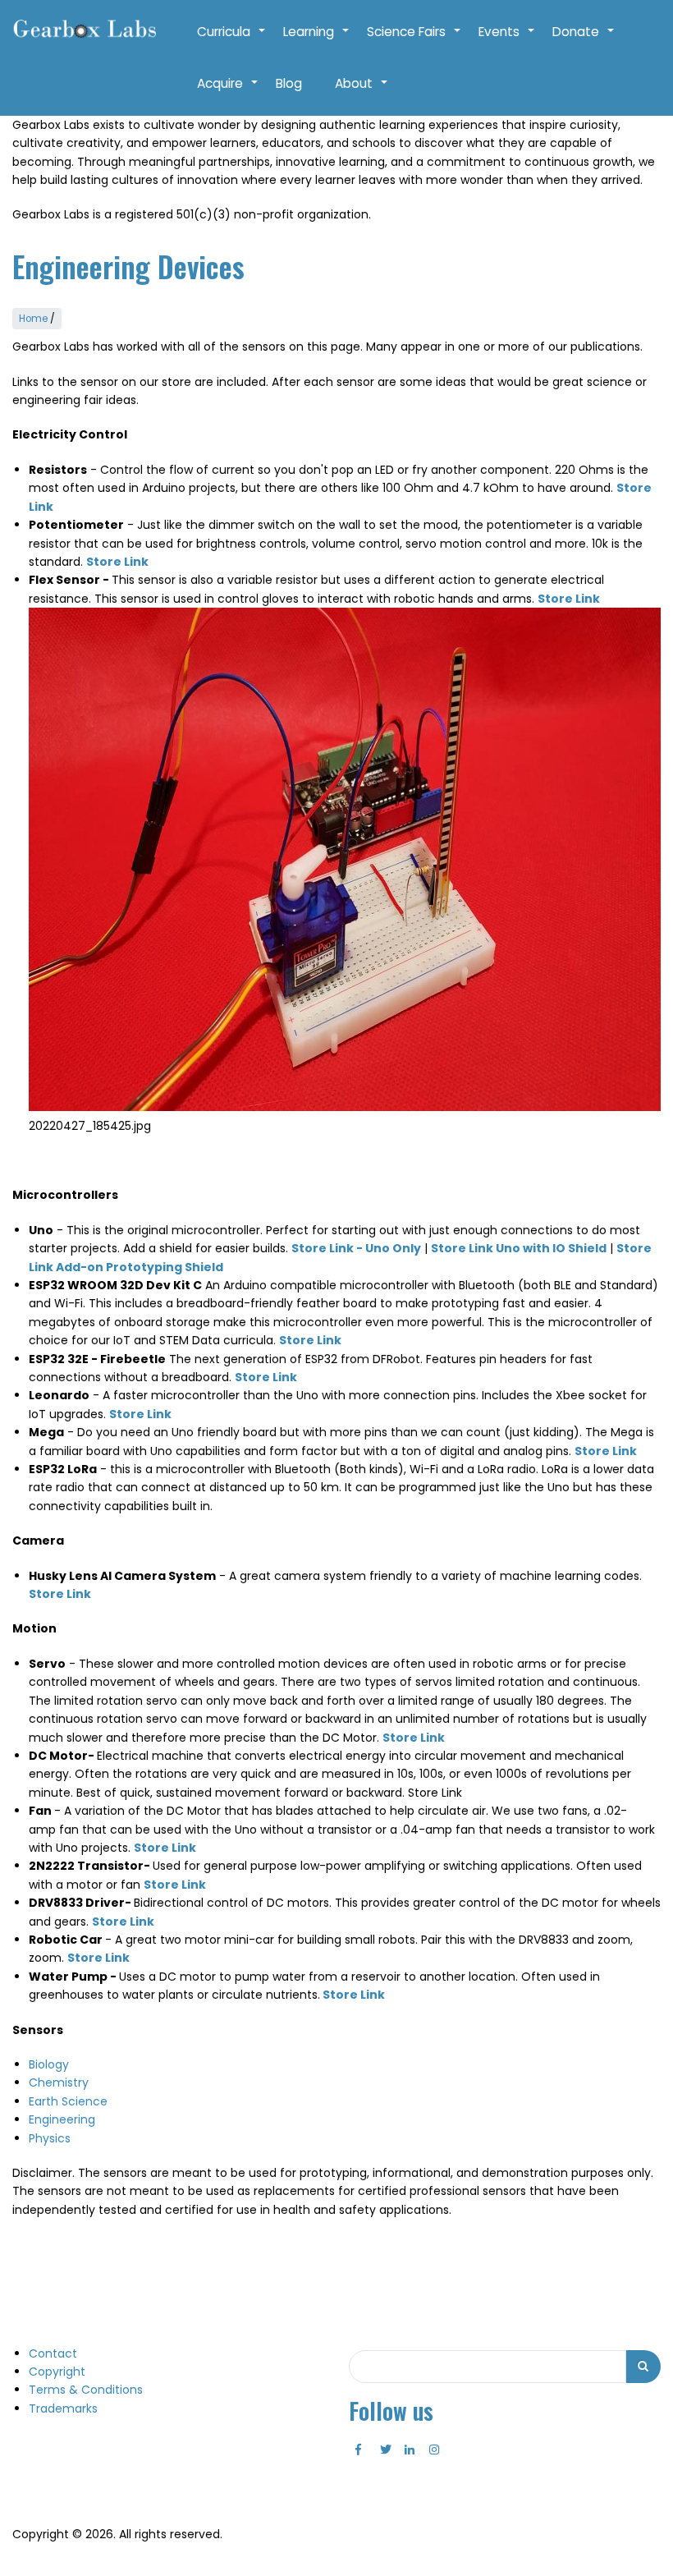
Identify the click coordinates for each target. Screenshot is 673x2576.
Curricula (232, 40)
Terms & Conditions (86, 2390)
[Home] (84, 30)
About (362, 92)
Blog (289, 83)
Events (507, 40)
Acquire (228, 92)
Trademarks (63, 2408)
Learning (317, 40)
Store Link (414, 1738)
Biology (49, 2064)
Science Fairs (414, 40)
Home (33, 319)
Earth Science (68, 2101)
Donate (584, 40)
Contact (53, 2353)
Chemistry (59, 2082)
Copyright (57, 2372)
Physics (50, 2138)
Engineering (62, 2119)
